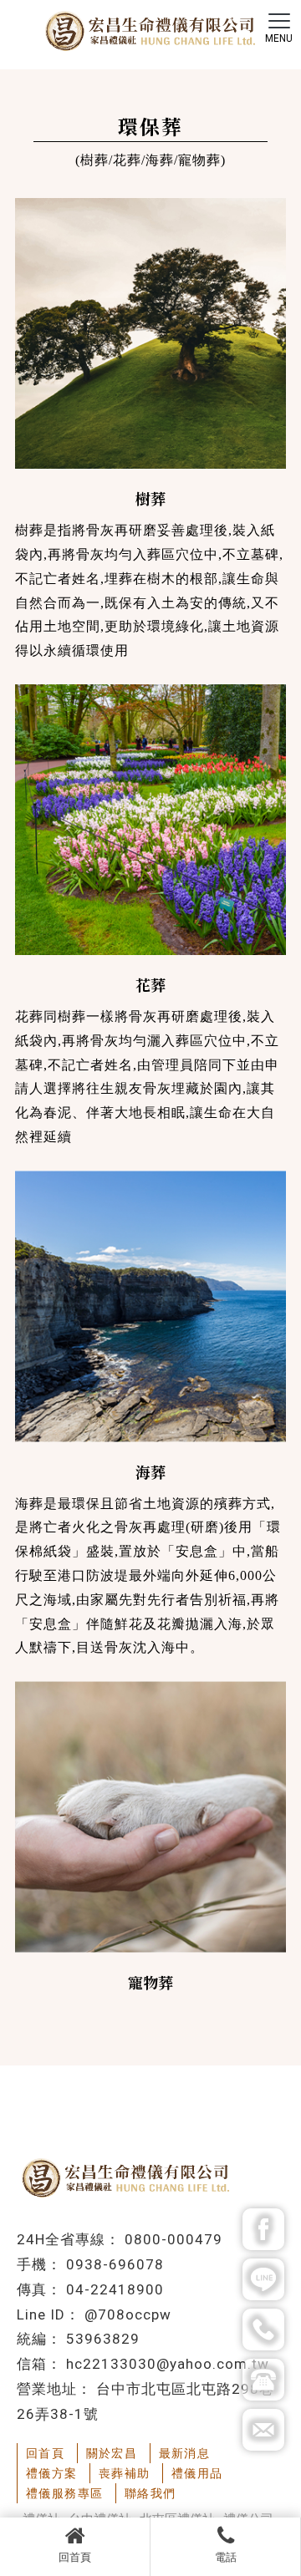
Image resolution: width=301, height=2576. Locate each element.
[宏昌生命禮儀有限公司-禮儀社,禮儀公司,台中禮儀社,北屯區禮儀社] (150, 33)
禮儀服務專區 (64, 2493)
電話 (226, 2557)
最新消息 (185, 2453)
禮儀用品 (197, 2473)
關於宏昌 (112, 2453)
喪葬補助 (125, 2473)
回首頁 (75, 2557)
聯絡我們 (150, 2493)
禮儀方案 (52, 2473)
